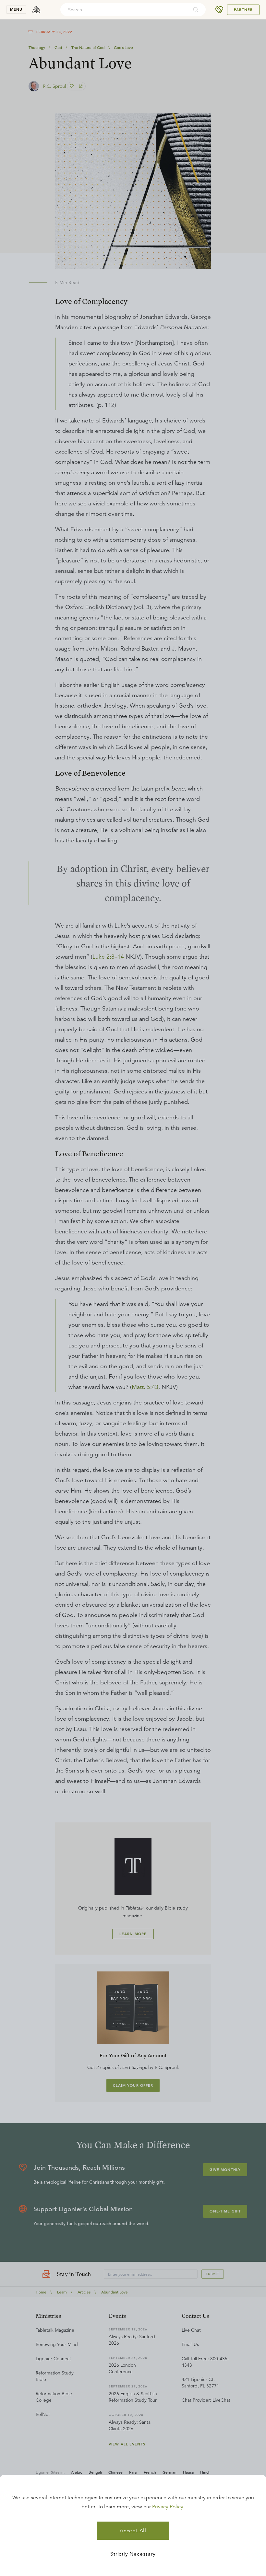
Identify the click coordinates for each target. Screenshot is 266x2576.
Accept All (133, 2531)
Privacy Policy (168, 2507)
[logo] (36, 10)
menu (16, 9)
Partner (243, 10)
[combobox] (124, 10)
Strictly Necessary (133, 2554)
